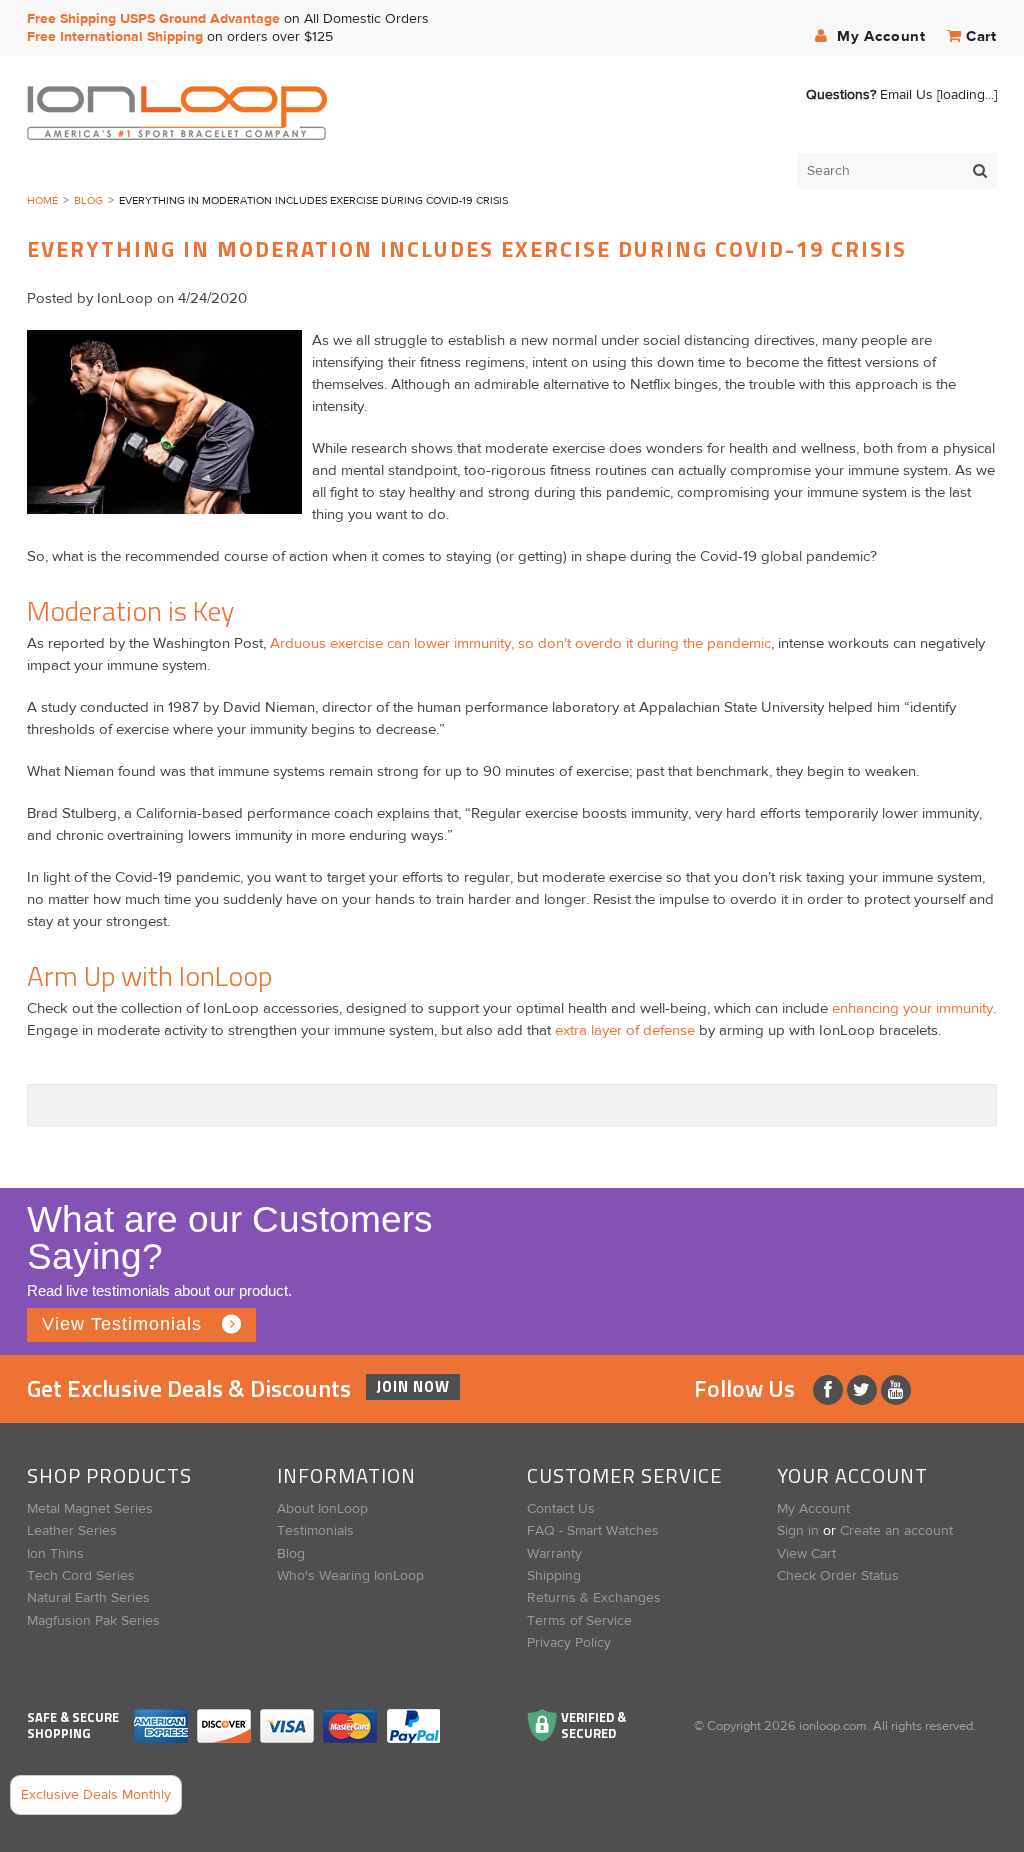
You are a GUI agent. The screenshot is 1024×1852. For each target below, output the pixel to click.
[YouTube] (896, 1390)
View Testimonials (122, 1324)
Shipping (554, 1576)
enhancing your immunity (912, 1008)
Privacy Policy (569, 1643)
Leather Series (72, 1531)
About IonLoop (322, 1509)
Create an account (896, 1531)
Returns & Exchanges (594, 1598)
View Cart (806, 1554)
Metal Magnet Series (90, 1509)
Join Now (413, 1386)
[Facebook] (830, 1390)
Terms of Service (579, 1621)
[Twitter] (864, 1390)
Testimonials (315, 1531)
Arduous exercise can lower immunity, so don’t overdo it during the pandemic (520, 643)
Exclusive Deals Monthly (96, 1795)
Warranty (554, 1554)
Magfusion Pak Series (93, 1621)
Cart (981, 36)
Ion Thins (55, 1554)
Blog (88, 200)
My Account (879, 36)
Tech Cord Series (81, 1576)
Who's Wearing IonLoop (350, 1576)
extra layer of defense (625, 1030)
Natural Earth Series (88, 1598)
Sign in (798, 1531)
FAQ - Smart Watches (593, 1531)
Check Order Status (838, 1576)
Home (42, 200)
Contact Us (561, 1509)
